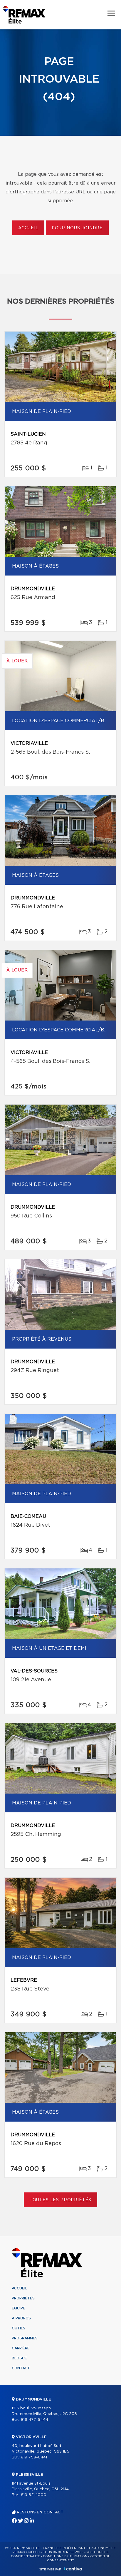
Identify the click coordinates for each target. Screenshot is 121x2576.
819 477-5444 (35, 2420)
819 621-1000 (34, 2495)
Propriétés (23, 2298)
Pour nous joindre (77, 228)
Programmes (25, 2338)
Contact (21, 2368)
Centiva (73, 2569)
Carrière (21, 2348)
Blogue (19, 2358)
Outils (19, 2328)
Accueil (28, 228)
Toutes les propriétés (61, 2200)
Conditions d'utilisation (65, 2556)
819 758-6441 (34, 2457)
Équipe (19, 2308)
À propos (21, 2318)
